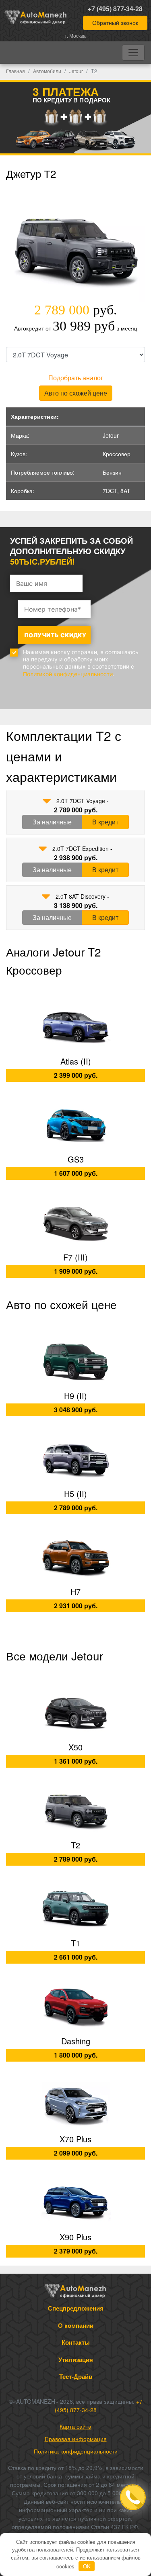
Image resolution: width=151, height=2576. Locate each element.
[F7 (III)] (75, 1223)
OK (87, 2566)
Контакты (76, 2342)
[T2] (75, 1811)
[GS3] (75, 1125)
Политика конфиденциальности (76, 2451)
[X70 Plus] (75, 2105)
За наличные (52, 822)
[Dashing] (75, 2007)
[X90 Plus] (75, 2203)
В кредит (105, 822)
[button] (47, 801)
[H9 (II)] (75, 1361)
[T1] (75, 1909)
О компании (76, 2325)
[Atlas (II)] (75, 1027)
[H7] (75, 1557)
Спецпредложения (76, 2308)
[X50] (75, 1713)
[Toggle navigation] (133, 53)
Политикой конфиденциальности (68, 674)
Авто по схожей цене (76, 393)
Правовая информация (76, 2439)
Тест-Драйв (76, 2376)
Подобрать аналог (76, 378)
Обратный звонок (115, 22)
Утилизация (76, 2360)
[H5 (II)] (75, 1459)
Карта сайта (75, 2426)
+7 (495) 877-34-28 (115, 9)
